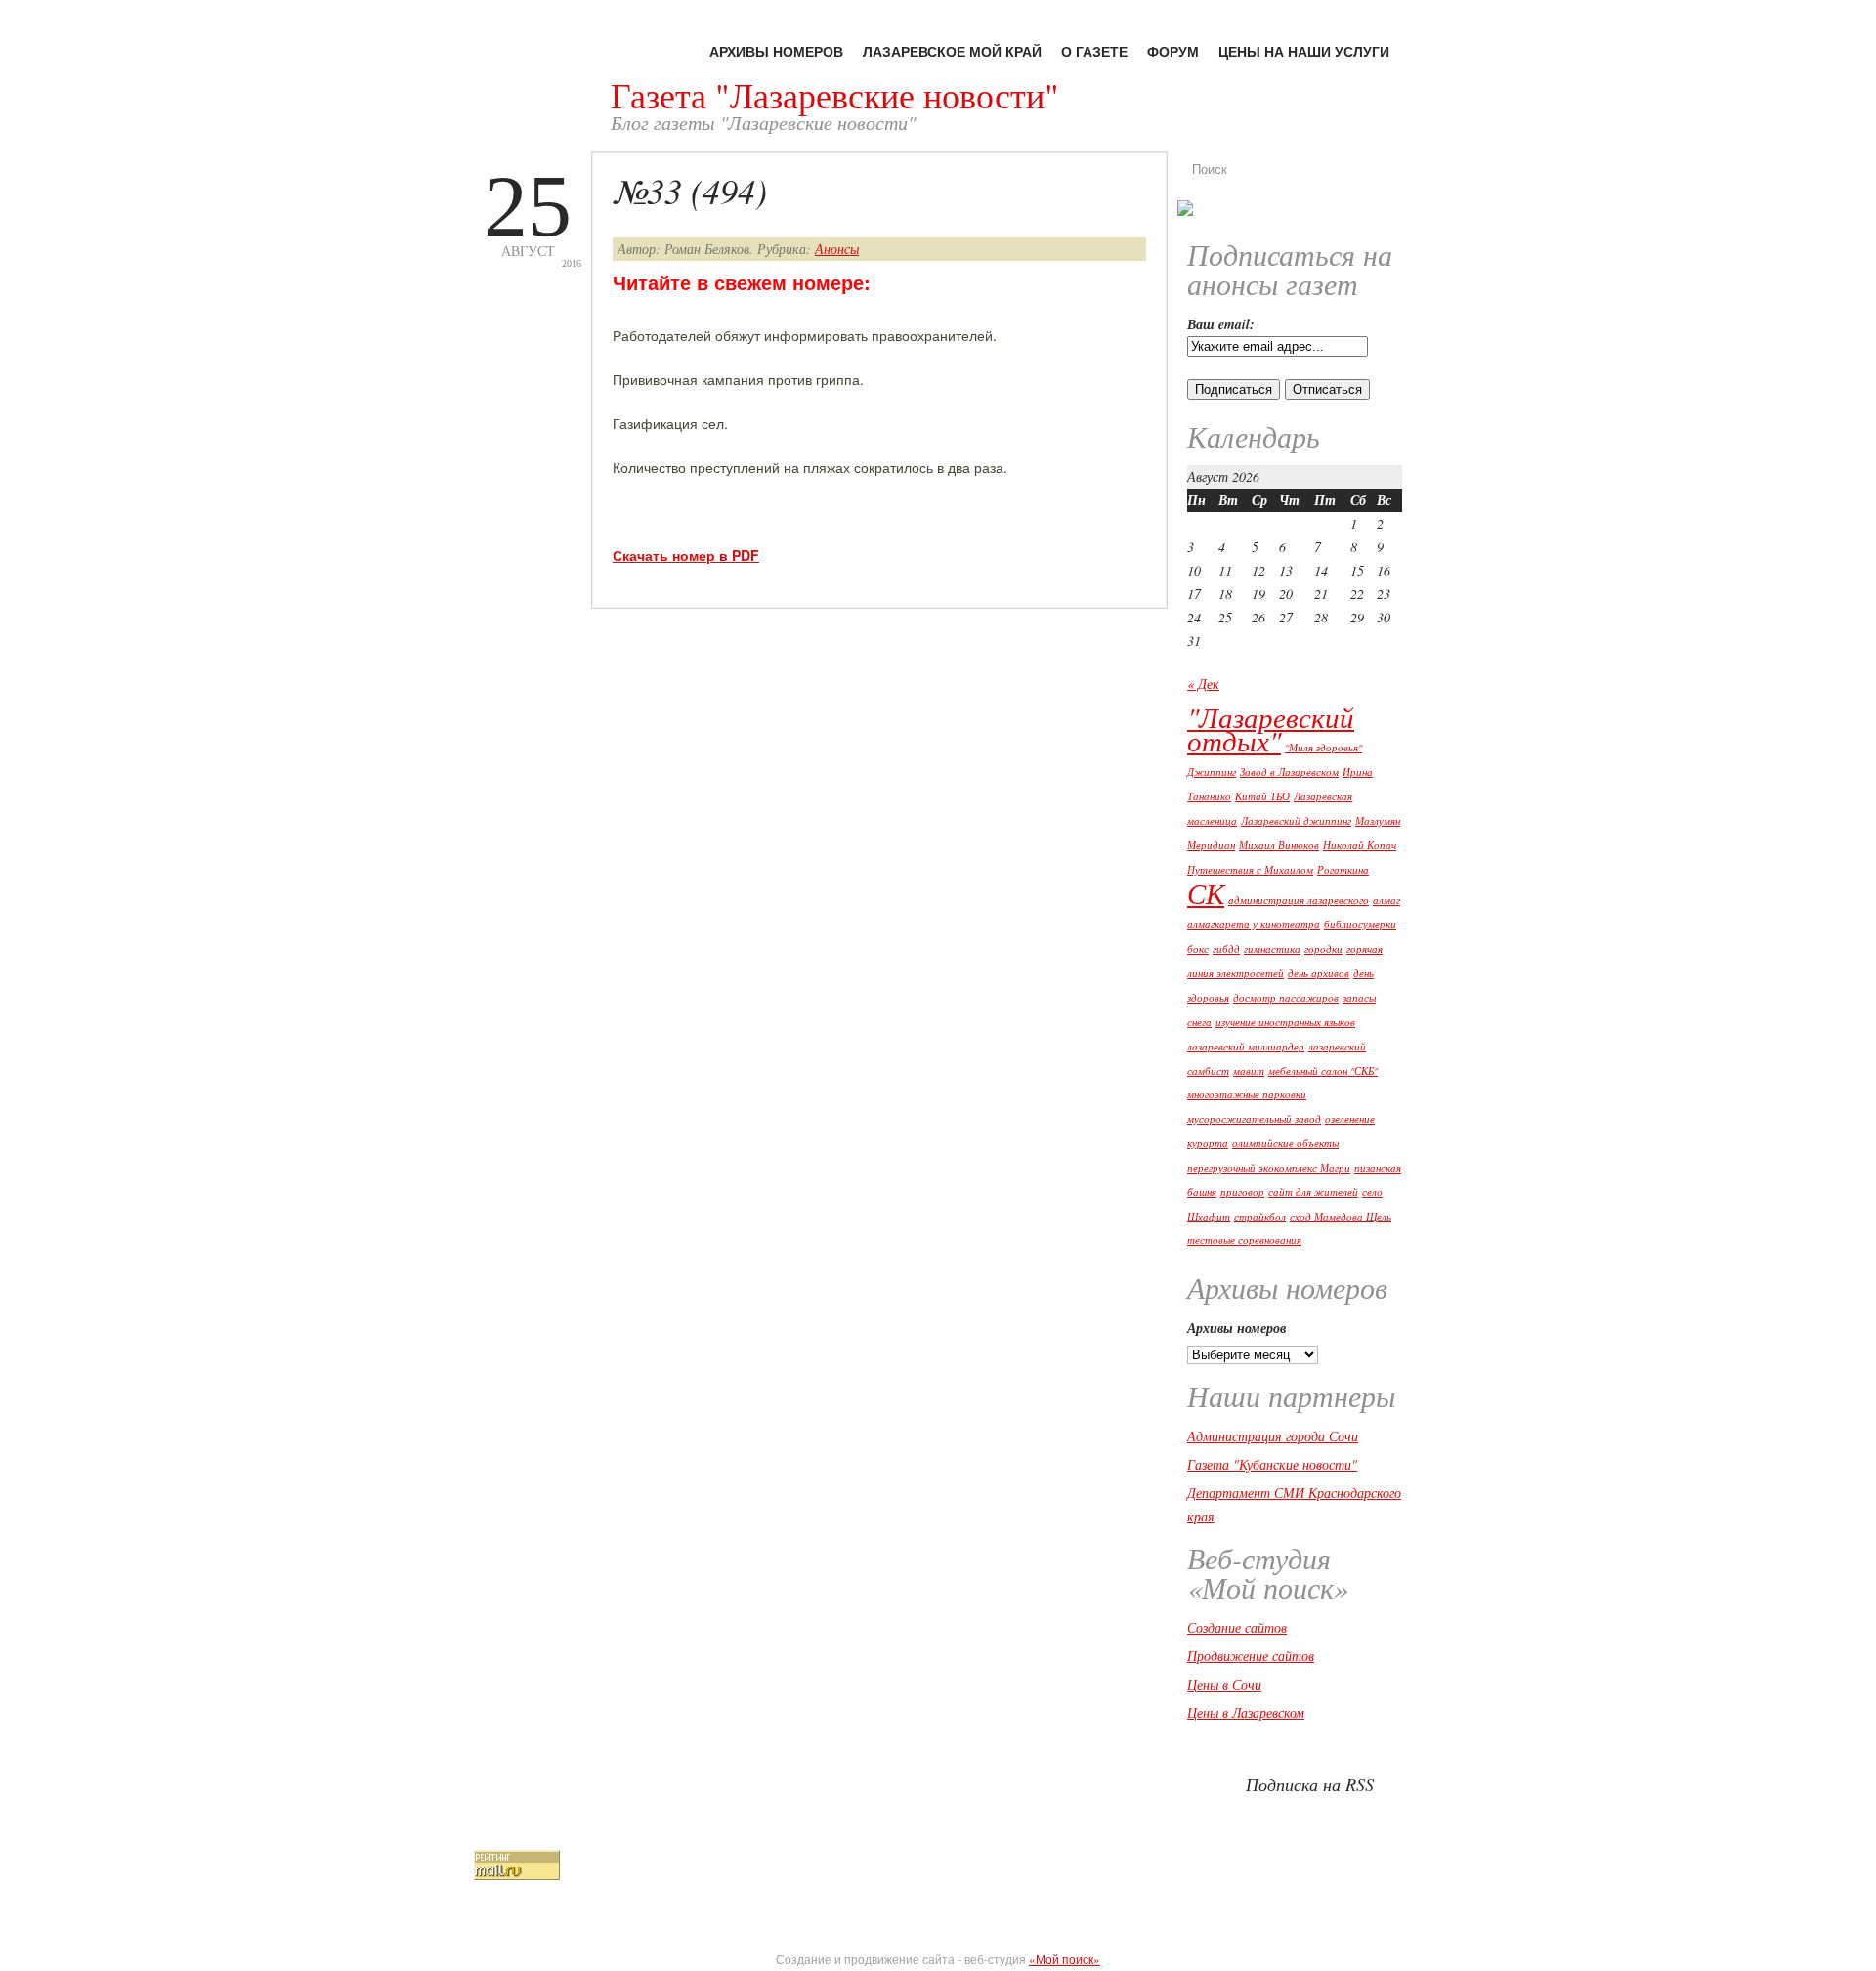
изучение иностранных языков (1285, 1022)
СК (1206, 893)
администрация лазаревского (1299, 900)
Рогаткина (1343, 870)
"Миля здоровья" (1323, 748)
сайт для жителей (1313, 1192)
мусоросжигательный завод (1254, 1119)
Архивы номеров (776, 51)
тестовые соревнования (1244, 1240)
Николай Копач (1360, 845)
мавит (1249, 1071)
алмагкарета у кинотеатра (1254, 924)
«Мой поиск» (1065, 1959)
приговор (1242, 1192)
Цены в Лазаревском (1246, 1713)
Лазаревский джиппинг (1296, 821)
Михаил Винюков (1279, 845)
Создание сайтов (1237, 1628)
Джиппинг (1212, 772)
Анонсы (837, 249)
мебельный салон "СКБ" (1323, 1071)
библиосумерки (1360, 924)
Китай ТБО (1262, 796)
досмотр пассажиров (1286, 998)
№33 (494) (690, 190)
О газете (1094, 51)
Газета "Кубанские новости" (1272, 1464)
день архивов (1319, 973)
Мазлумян (1378, 821)
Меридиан (1211, 845)
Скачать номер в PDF (686, 555)
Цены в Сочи (1224, 1684)
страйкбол (1260, 1217)
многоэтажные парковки (1247, 1094)
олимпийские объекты (1285, 1143)
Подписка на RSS (1310, 1784)
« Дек (1203, 684)
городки (1323, 949)
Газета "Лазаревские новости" (835, 95)
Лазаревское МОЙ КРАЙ (952, 51)
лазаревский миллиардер (1246, 1047)
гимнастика (1272, 949)
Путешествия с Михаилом (1250, 870)
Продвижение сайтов (1251, 1656)
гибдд (1226, 949)
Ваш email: (1221, 324)
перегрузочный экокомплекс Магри (1269, 1168)
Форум (1173, 51)
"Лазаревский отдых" (1271, 728)
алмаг (1386, 900)
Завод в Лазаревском (1289, 772)
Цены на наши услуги (1304, 51)
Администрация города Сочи (1273, 1436)
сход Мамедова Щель (1341, 1217)
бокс (1198, 949)
